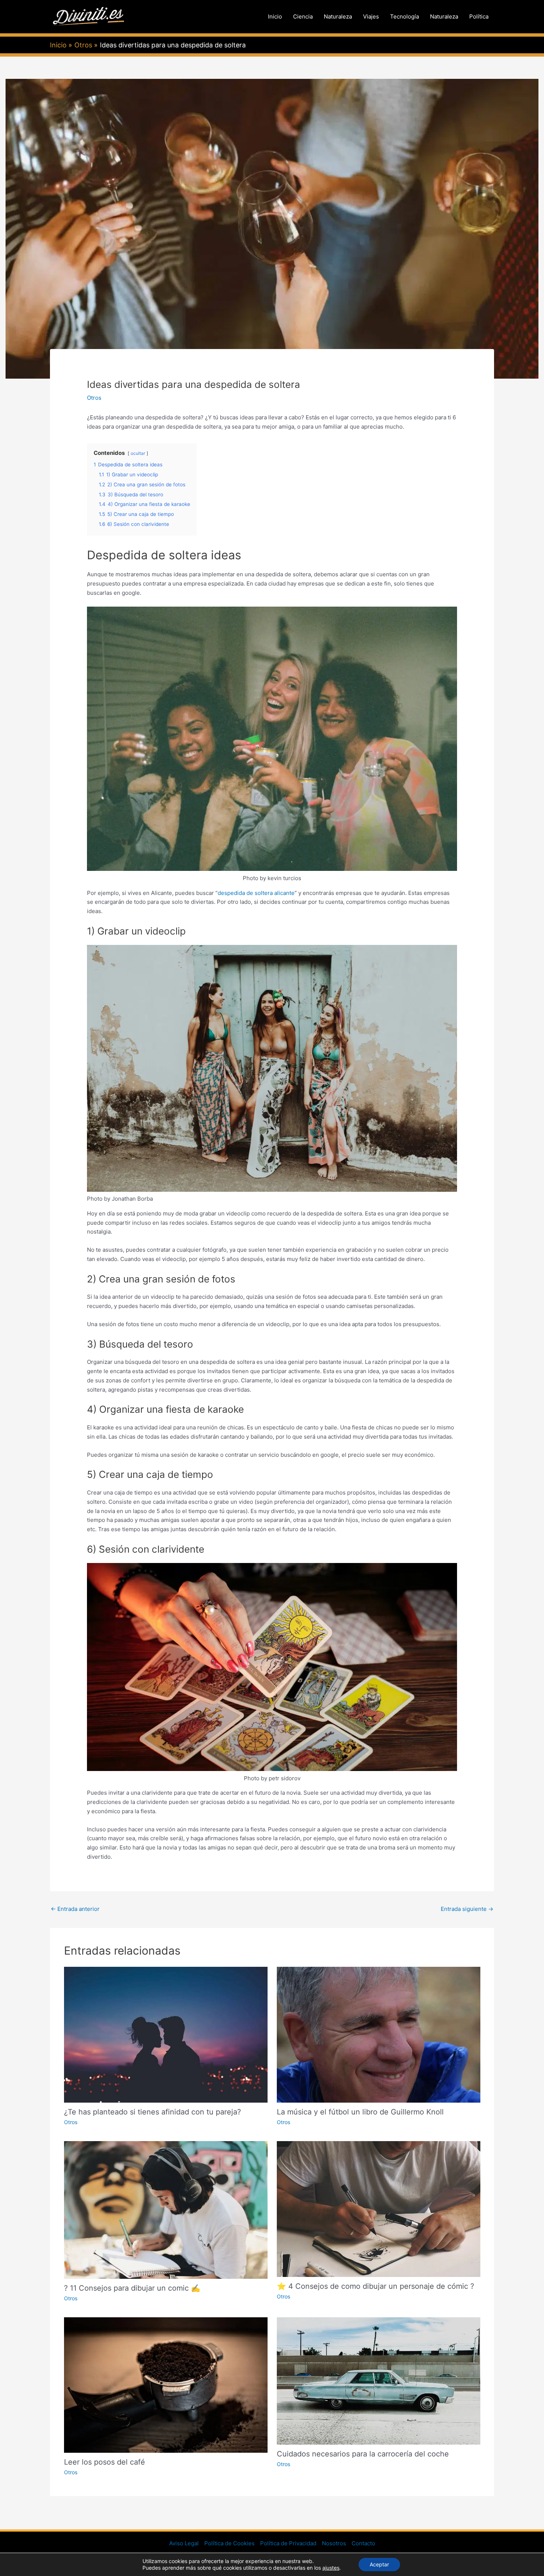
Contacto (363, 2543)
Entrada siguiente (467, 1909)
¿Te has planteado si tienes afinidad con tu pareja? (152, 2112)
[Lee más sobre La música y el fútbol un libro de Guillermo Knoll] (379, 2034)
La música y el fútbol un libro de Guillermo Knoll (360, 2112)
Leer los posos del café (105, 2462)
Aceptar (379, 2564)
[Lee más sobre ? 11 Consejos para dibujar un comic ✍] (166, 2209)
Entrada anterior (75, 1909)
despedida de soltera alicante (256, 893)
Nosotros (334, 2543)
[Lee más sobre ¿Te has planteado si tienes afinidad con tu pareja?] (166, 2034)
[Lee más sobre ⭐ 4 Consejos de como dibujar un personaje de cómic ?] (379, 2209)
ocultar (138, 453)
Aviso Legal (184, 2543)
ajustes (331, 2568)
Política (479, 16)
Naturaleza (338, 16)
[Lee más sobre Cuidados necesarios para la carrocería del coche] (379, 2380)
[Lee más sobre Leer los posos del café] (166, 2384)
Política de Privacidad (288, 2543)
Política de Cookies (229, 2543)
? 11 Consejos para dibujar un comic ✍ (132, 2288)
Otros (94, 398)
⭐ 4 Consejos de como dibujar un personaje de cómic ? (375, 2286)
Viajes (371, 16)
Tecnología (404, 16)
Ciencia (303, 16)
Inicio (275, 16)
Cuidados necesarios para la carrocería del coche (363, 2454)
